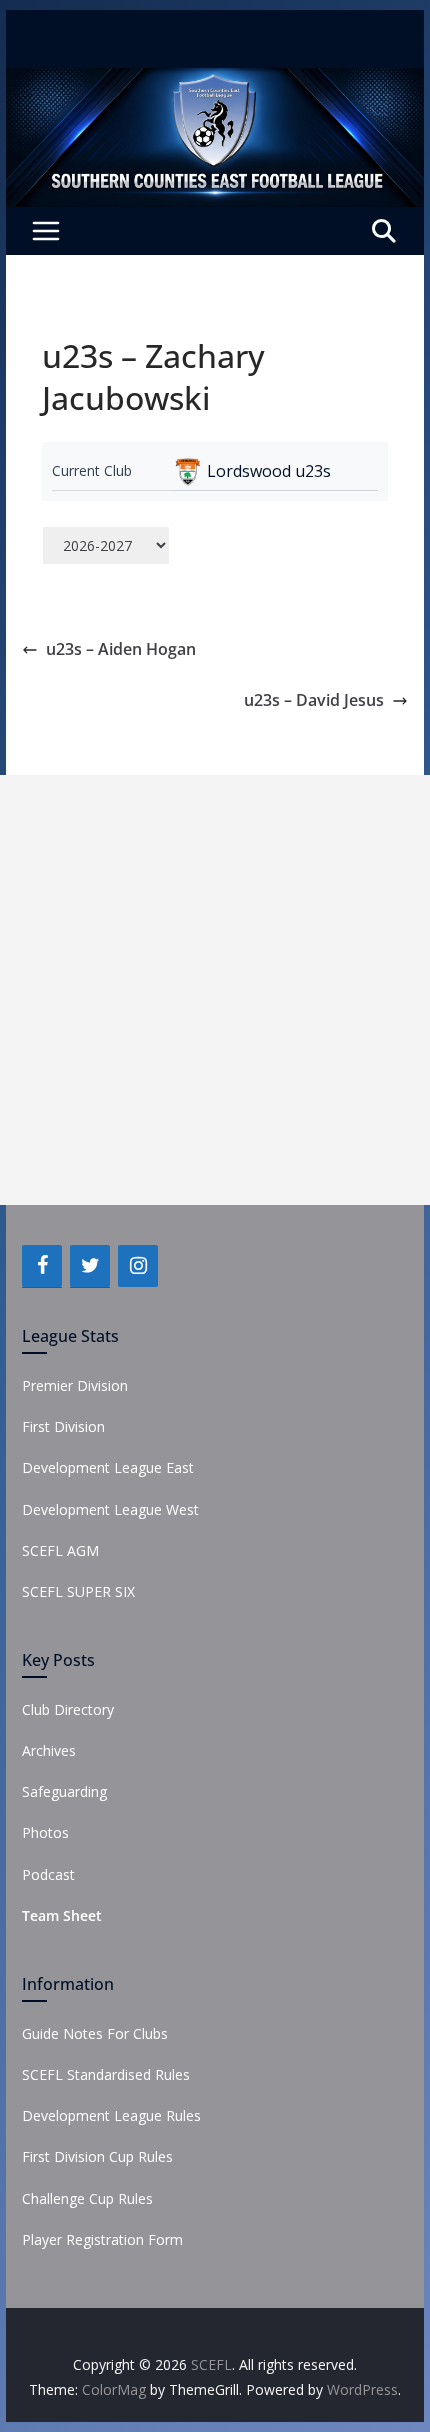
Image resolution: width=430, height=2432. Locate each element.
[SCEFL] (214, 82)
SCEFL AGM (60, 1550)
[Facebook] (42, 1266)
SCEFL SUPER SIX (78, 1591)
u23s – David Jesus (314, 700)
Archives (49, 1750)
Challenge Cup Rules (87, 2198)
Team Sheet (62, 1915)
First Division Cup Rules (97, 2156)
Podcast (48, 1874)
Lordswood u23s (269, 471)
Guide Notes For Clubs (95, 2033)
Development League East (108, 1467)
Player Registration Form (102, 2239)
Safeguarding (64, 1791)
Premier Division (75, 1385)
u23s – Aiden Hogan (121, 649)
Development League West (110, 1509)
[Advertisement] (215, 990)
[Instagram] (138, 1266)
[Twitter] (90, 1266)
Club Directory (68, 1709)
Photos (45, 1832)
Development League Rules (111, 2115)
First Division (63, 1426)
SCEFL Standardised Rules (106, 2074)
